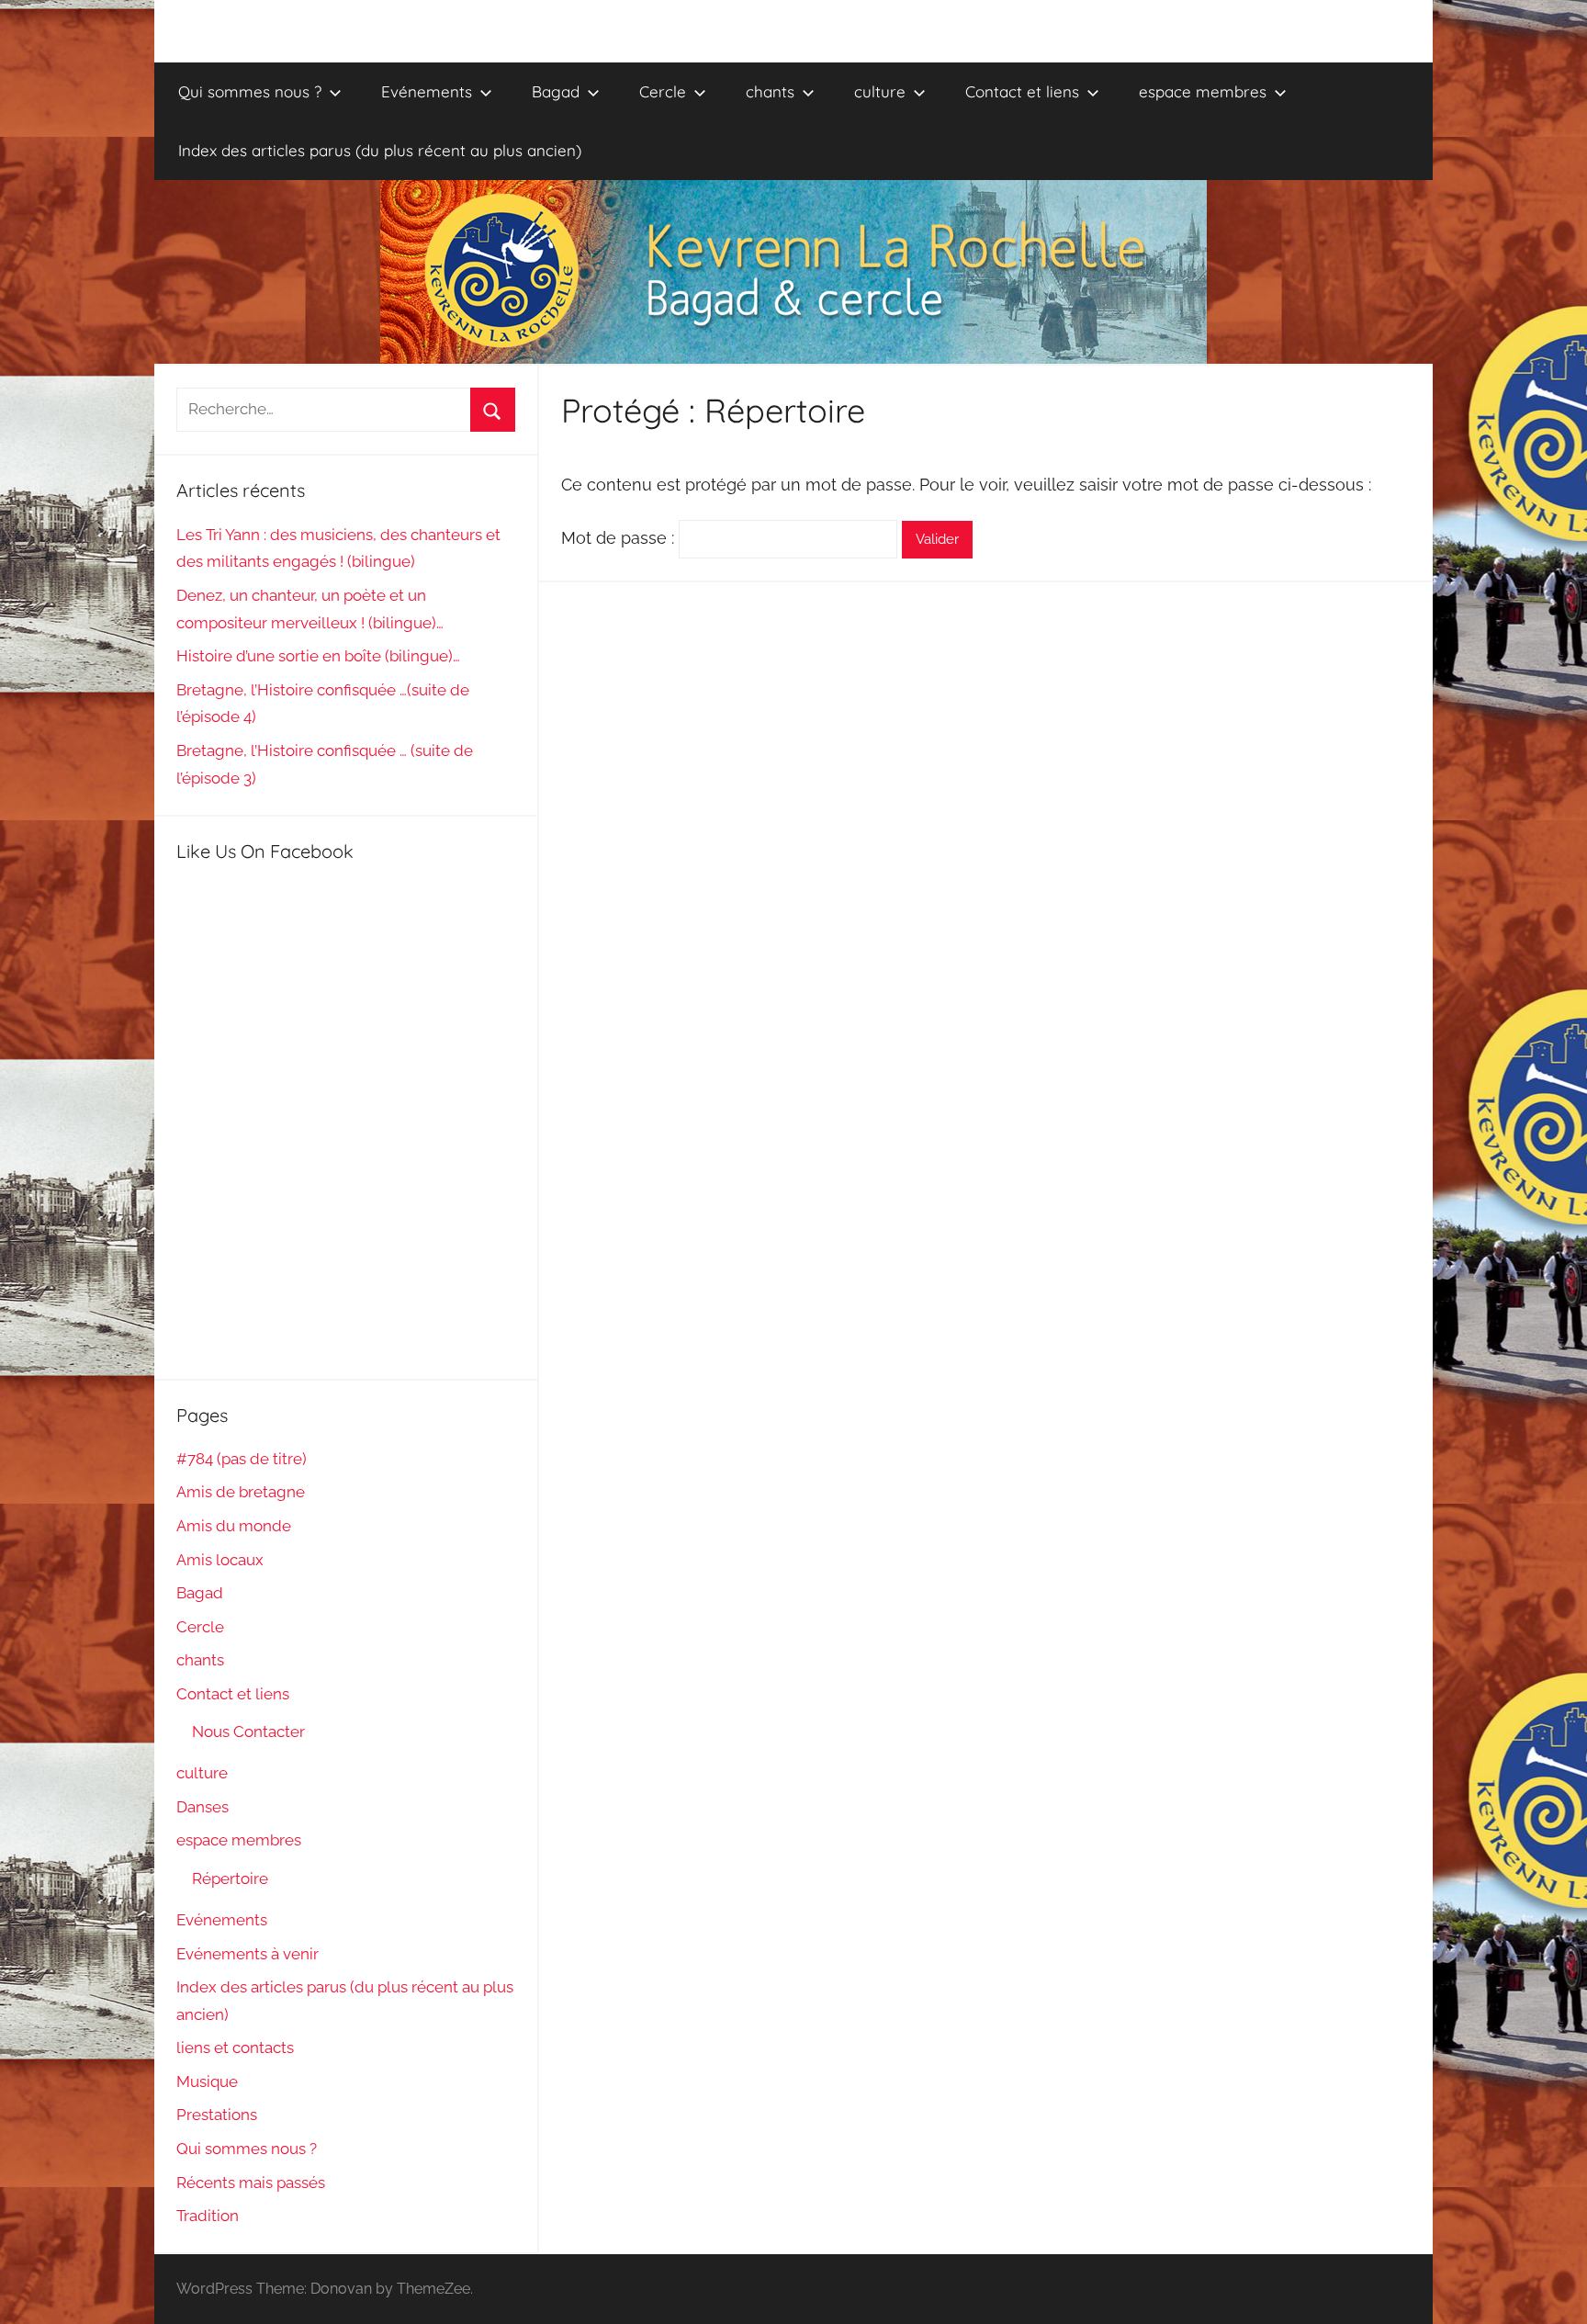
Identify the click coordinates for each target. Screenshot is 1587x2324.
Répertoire (230, 1878)
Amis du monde (234, 1526)
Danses (203, 1807)
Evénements (427, 91)
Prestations (217, 2115)
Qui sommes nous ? (250, 91)
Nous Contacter (248, 1732)
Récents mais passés (251, 2183)
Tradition (208, 2216)
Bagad (556, 91)
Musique (207, 2081)
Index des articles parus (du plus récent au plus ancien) (380, 150)
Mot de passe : (620, 538)
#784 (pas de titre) (242, 1459)
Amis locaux (220, 1560)
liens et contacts (235, 2048)
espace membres (1203, 91)
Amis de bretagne (241, 1492)
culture (880, 91)
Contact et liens (1022, 91)
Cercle (663, 91)
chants (770, 91)
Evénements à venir (248, 1954)
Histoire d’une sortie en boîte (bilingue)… (318, 656)
